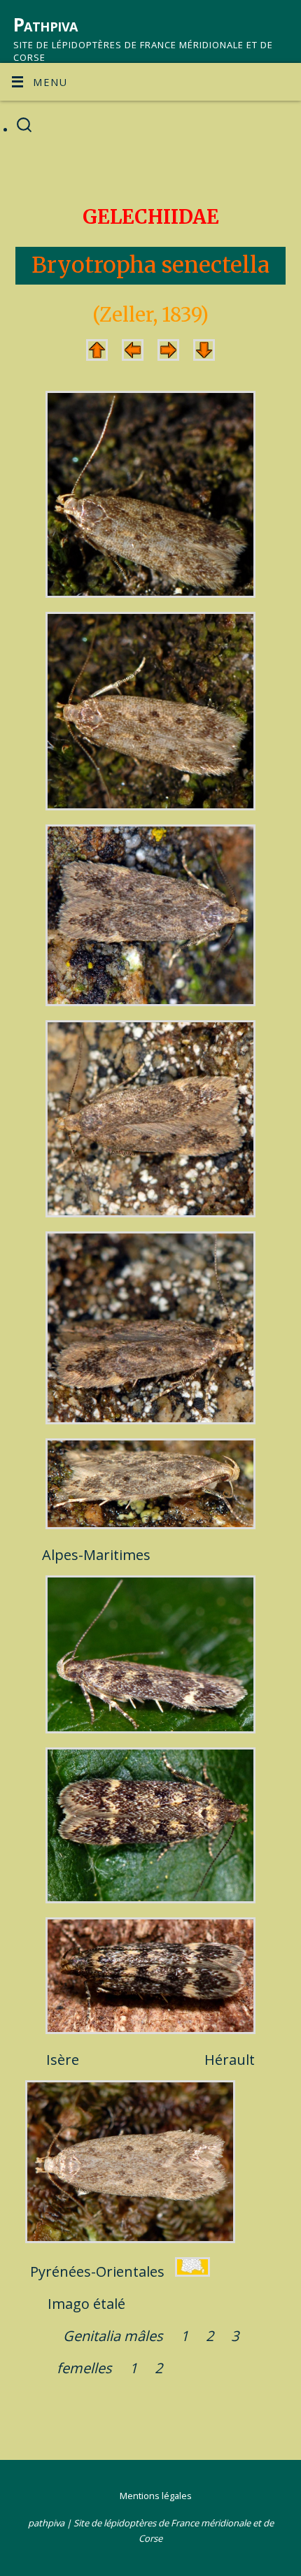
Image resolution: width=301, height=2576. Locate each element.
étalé (109, 2304)
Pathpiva (45, 24)
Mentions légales (156, 2496)
